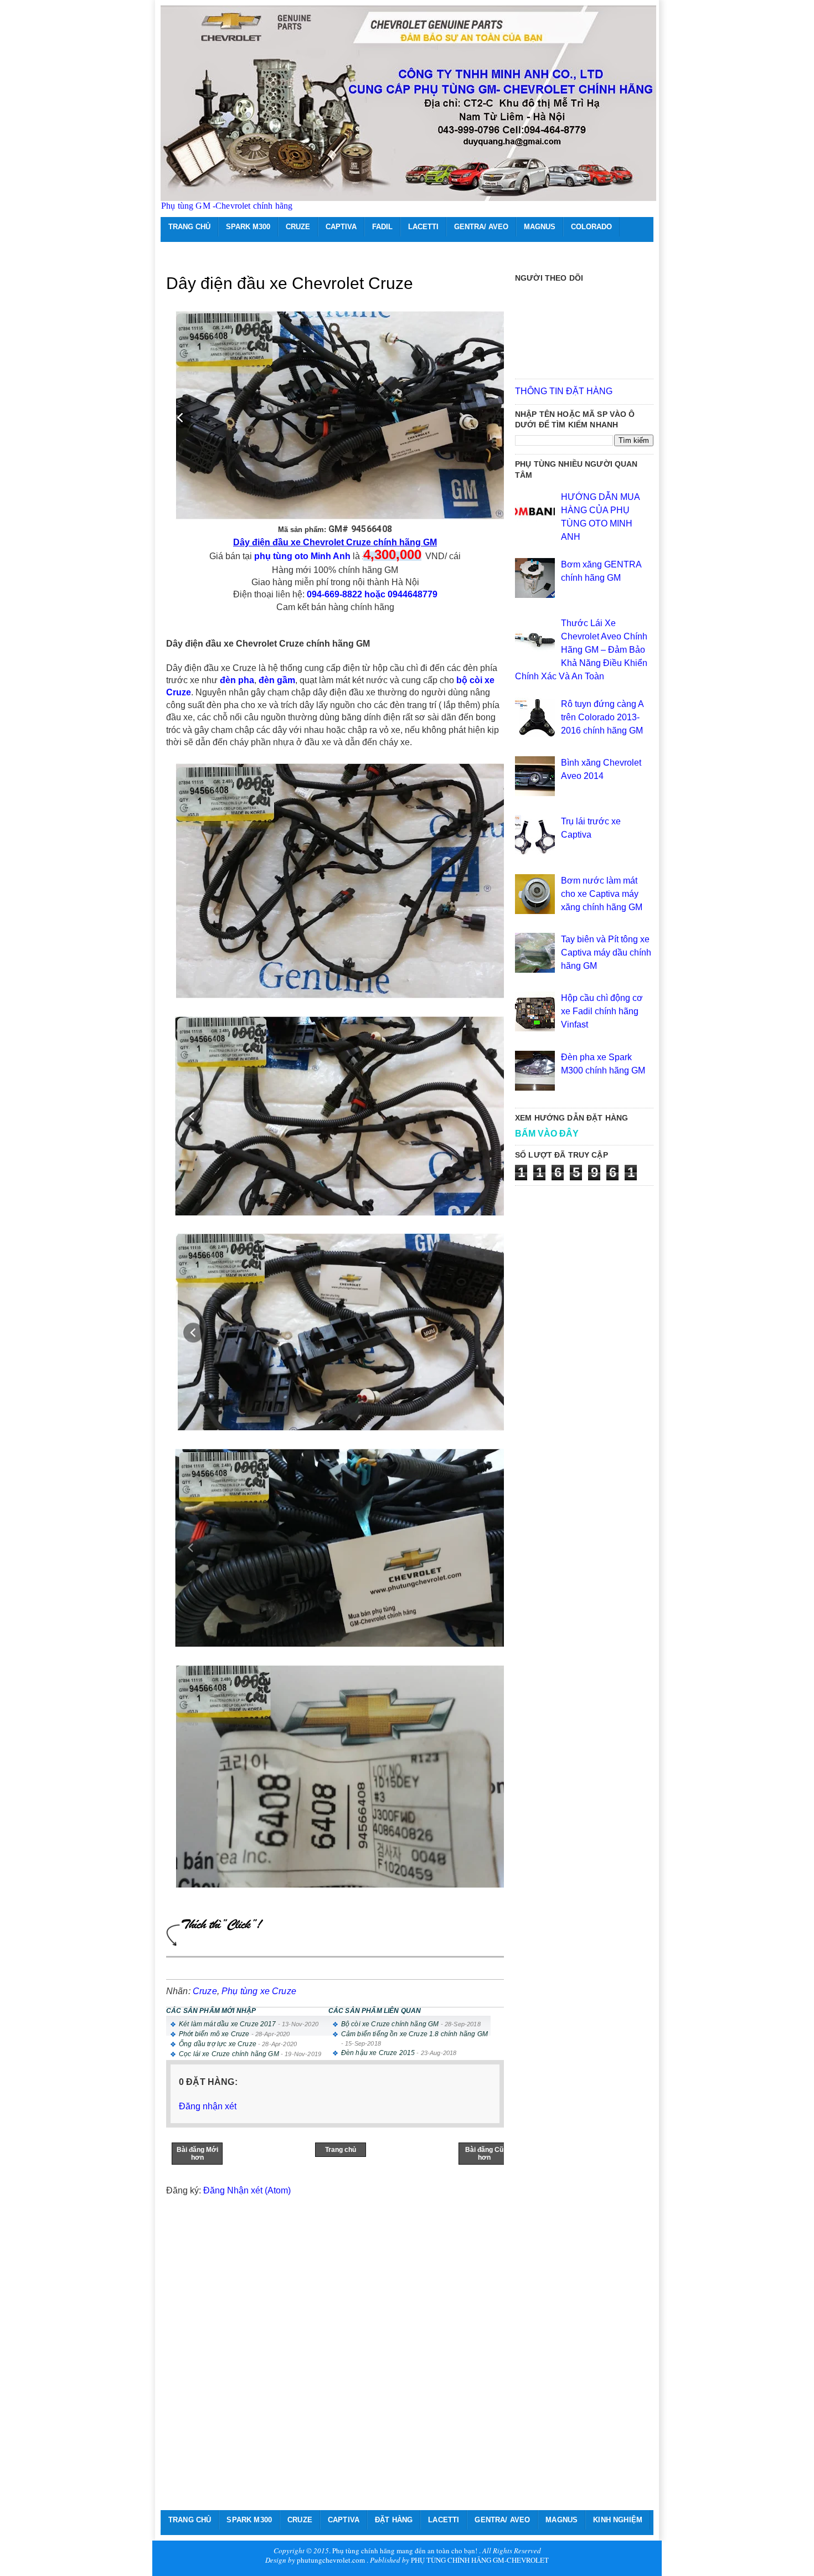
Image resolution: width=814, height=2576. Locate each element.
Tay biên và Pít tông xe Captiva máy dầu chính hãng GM (606, 953)
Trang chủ (341, 2150)
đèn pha (237, 680)
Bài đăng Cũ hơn (484, 2154)
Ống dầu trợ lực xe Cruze (218, 2044)
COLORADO (591, 227)
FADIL (382, 227)
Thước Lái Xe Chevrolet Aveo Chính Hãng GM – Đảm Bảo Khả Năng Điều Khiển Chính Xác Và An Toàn (581, 650)
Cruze (205, 1991)
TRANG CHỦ (189, 227)
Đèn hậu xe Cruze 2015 (378, 2053)
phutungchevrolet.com (331, 2560)
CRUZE (298, 227)
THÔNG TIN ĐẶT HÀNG (564, 391)
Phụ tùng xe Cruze (259, 1991)
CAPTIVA (341, 227)
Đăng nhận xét (208, 2106)
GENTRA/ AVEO (481, 227)
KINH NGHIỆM (618, 2520)
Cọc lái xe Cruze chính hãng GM (229, 2054)
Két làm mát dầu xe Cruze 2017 (228, 2024)
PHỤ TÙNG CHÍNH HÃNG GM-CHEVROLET (480, 2560)
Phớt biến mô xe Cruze (214, 2034)
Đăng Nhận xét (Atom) (247, 2190)
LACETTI (423, 227)
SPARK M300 (248, 227)
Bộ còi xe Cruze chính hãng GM (390, 2024)
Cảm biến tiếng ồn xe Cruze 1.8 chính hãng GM (414, 2034)
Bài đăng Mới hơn (197, 2154)
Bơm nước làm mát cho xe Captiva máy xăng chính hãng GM (602, 894)
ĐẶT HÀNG (394, 2520)
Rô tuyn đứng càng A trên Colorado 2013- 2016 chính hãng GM (602, 717)
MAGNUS (540, 227)
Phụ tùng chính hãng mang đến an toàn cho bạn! (405, 2551)
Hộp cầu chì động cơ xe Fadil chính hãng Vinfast (602, 1011)
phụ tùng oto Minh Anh (302, 556)
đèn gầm (277, 680)
